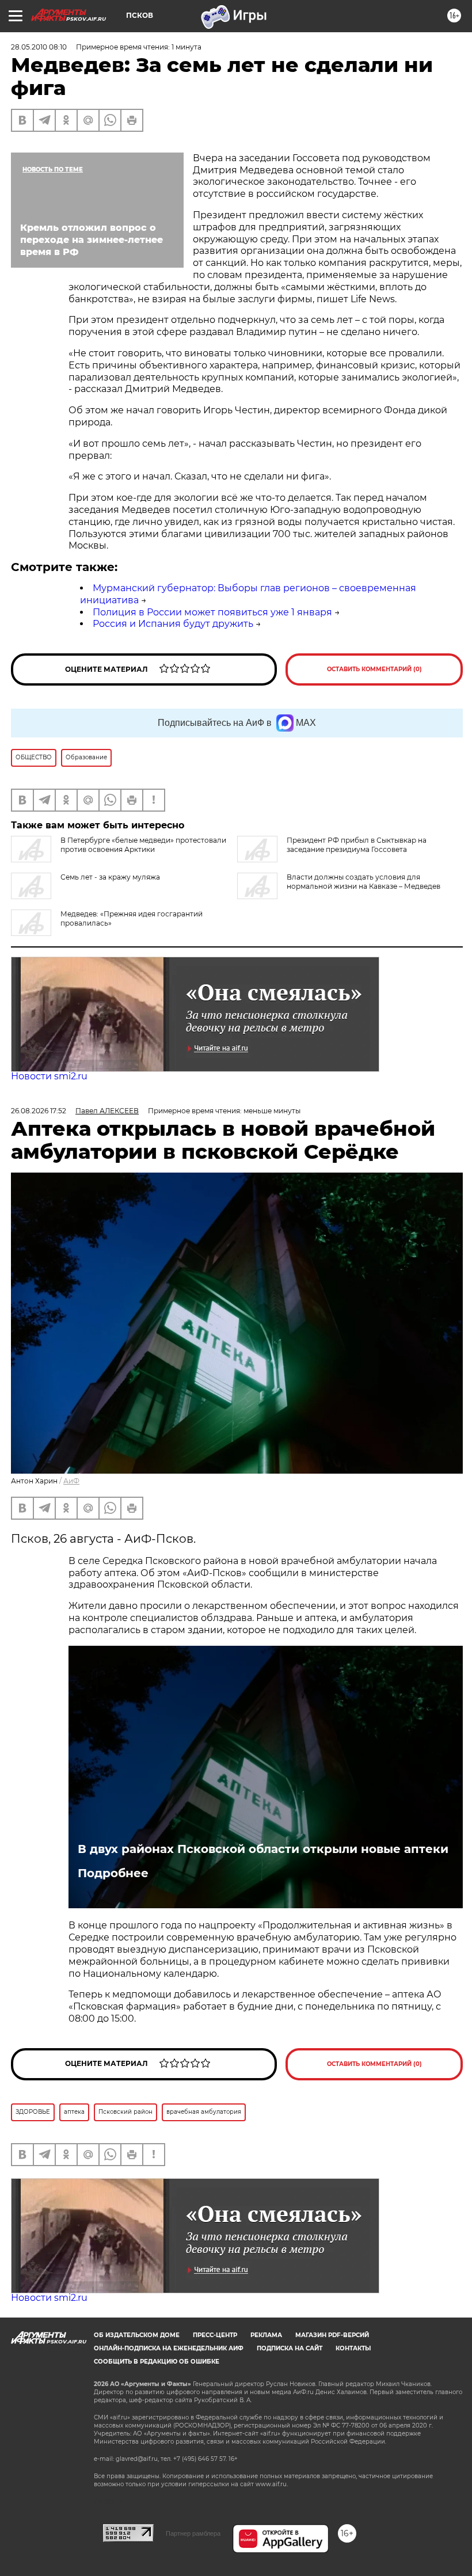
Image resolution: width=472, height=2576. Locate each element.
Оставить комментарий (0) (374, 669)
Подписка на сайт (290, 2348)
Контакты (353, 2348)
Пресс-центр (215, 2335)
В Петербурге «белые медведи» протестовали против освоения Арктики (143, 845)
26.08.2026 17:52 (39, 1111)
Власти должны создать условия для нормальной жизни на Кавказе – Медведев (363, 882)
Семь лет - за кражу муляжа (110, 877)
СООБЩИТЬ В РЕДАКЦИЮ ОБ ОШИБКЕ (157, 2362)
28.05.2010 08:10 (39, 47)
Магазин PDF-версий (332, 2335)
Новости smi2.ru (49, 1076)
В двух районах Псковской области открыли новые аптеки (263, 1849)
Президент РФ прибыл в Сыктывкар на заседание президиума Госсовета (357, 845)
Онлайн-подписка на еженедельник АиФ (169, 2348)
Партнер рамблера (193, 2533)
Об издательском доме (137, 2335)
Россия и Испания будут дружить (173, 624)
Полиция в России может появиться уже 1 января (212, 612)
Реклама (266, 2335)
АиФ (71, 1481)
